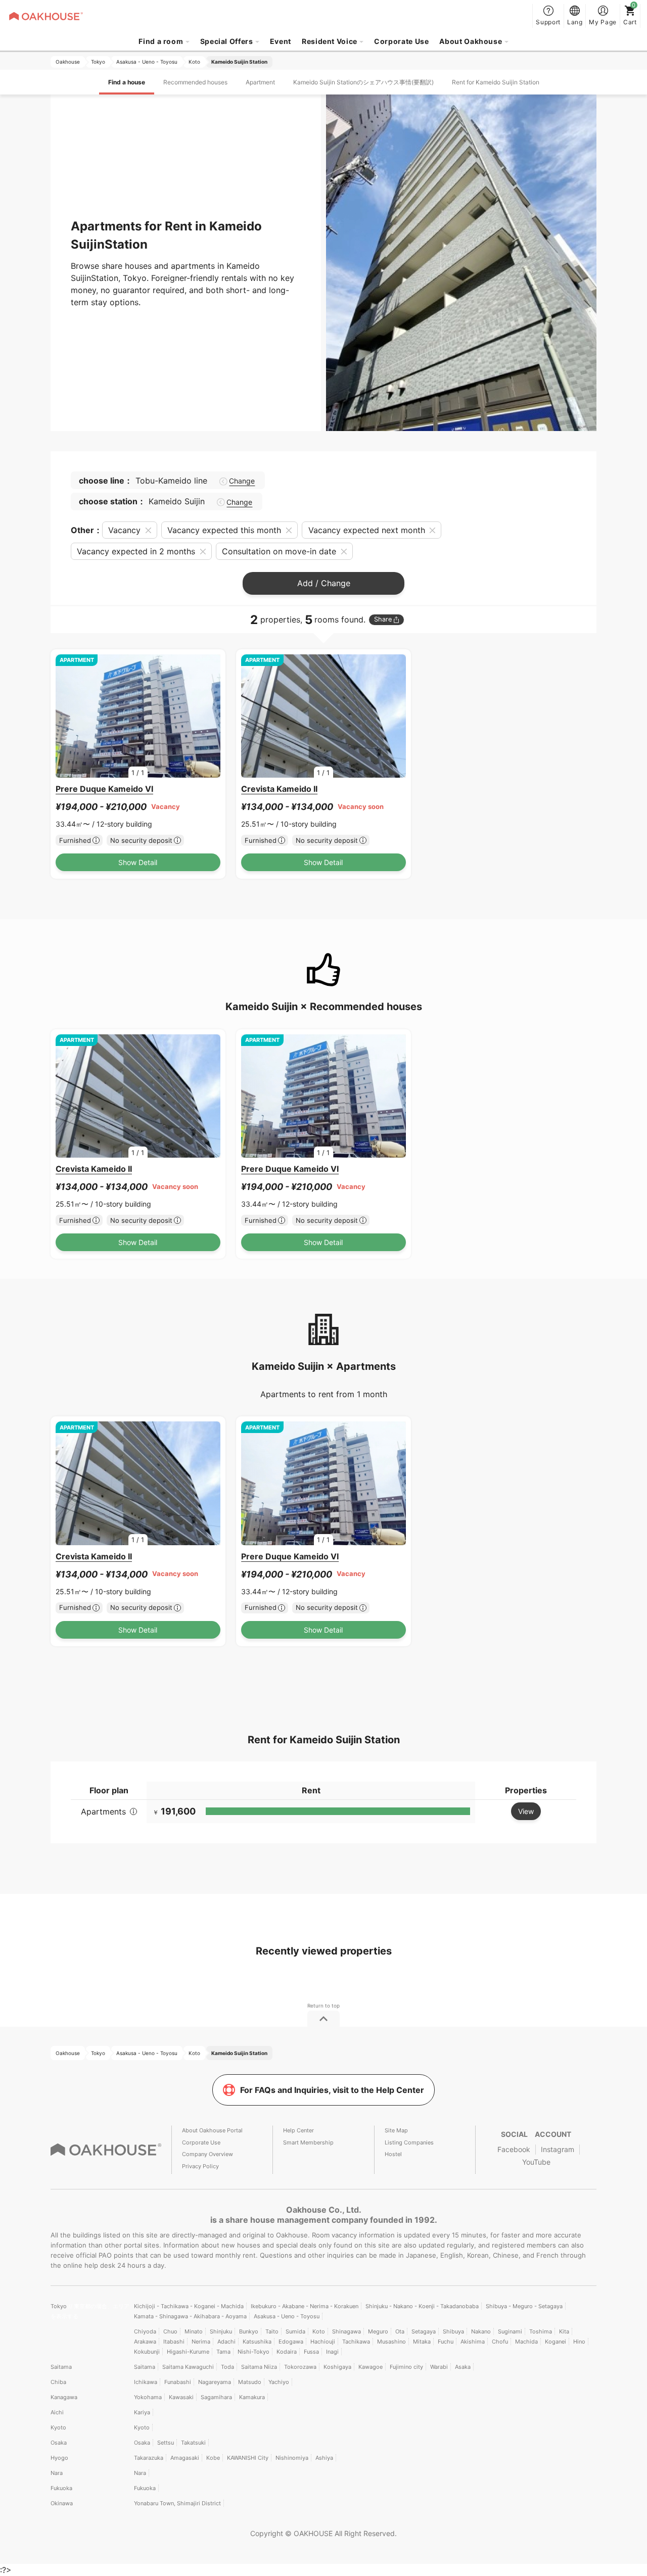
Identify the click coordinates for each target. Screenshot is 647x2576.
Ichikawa (146, 2382)
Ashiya (324, 2458)
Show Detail (138, 862)
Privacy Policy (200, 2166)
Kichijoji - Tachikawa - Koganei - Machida (189, 2306)
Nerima (201, 2342)
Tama (223, 2352)
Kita (564, 2331)
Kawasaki (181, 2397)
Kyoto (58, 2427)
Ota (400, 2331)
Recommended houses (195, 82)
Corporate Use (401, 41)
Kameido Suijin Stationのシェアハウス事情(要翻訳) (363, 82)
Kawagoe (371, 2367)
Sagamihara (216, 2397)
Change (242, 481)
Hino (579, 2342)
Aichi (57, 2412)
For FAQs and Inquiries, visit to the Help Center (332, 2090)
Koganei (556, 2342)
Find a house (127, 82)
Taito (272, 2331)
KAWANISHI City (248, 2458)
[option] (138, 716)
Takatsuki (193, 2443)
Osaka (59, 2443)
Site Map (396, 2130)
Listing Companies (409, 2142)
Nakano (481, 2331)
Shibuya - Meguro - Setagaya (524, 2306)
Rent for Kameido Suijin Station (496, 82)
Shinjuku (221, 2331)
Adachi (226, 2342)
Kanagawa (64, 2397)
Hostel (393, 2154)
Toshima (541, 2331)
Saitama (61, 2367)
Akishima (473, 2342)
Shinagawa (346, 2331)
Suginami (510, 2331)
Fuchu (446, 2342)
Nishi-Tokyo (253, 2352)
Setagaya (424, 2331)
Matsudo (250, 2382)
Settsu (166, 2443)
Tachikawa (356, 2342)
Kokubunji (147, 2352)
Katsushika (257, 2342)
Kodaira (287, 2352)
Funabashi (178, 2382)
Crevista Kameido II (279, 789)
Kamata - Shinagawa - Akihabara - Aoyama (190, 2316)
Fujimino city (406, 2367)
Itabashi (174, 2342)
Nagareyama (215, 2382)
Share (383, 619)
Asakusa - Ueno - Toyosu (287, 2316)
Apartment (260, 82)
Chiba (58, 2382)
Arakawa (145, 2342)
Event (281, 41)
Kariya (142, 2412)
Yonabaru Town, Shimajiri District (177, 2503)
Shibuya (453, 2331)
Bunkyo (249, 2331)
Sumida (295, 2331)
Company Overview (207, 2154)
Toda (227, 2367)
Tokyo (59, 2306)
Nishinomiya (292, 2458)
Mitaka (422, 2342)
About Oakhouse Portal (212, 2130)
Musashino (391, 2342)
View (526, 1811)
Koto (319, 2331)
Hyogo (59, 2458)
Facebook (514, 2149)
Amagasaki (185, 2458)
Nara (57, 2473)
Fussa (311, 2352)
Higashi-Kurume (188, 2352)
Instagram (558, 2149)
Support (548, 22)
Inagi (332, 2352)
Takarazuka (149, 2458)
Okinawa (62, 2503)
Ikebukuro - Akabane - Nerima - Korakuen (305, 2306)
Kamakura (252, 2397)
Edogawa (291, 2342)
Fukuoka (61, 2488)
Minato (194, 2331)
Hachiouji (323, 2342)
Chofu (500, 2342)
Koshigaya (337, 2367)
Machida (526, 2342)
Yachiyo (279, 2382)
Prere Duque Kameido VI (104, 789)
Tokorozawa (300, 2367)
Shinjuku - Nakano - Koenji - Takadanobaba (422, 2306)
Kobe (213, 2458)
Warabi (439, 2367)
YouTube (536, 2162)
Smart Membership (308, 2142)
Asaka (463, 2367)
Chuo (170, 2331)
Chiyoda (145, 2331)
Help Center (298, 2130)
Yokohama (148, 2397)
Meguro (378, 2331)
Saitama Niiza (259, 2367)
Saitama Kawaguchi (188, 2367)
